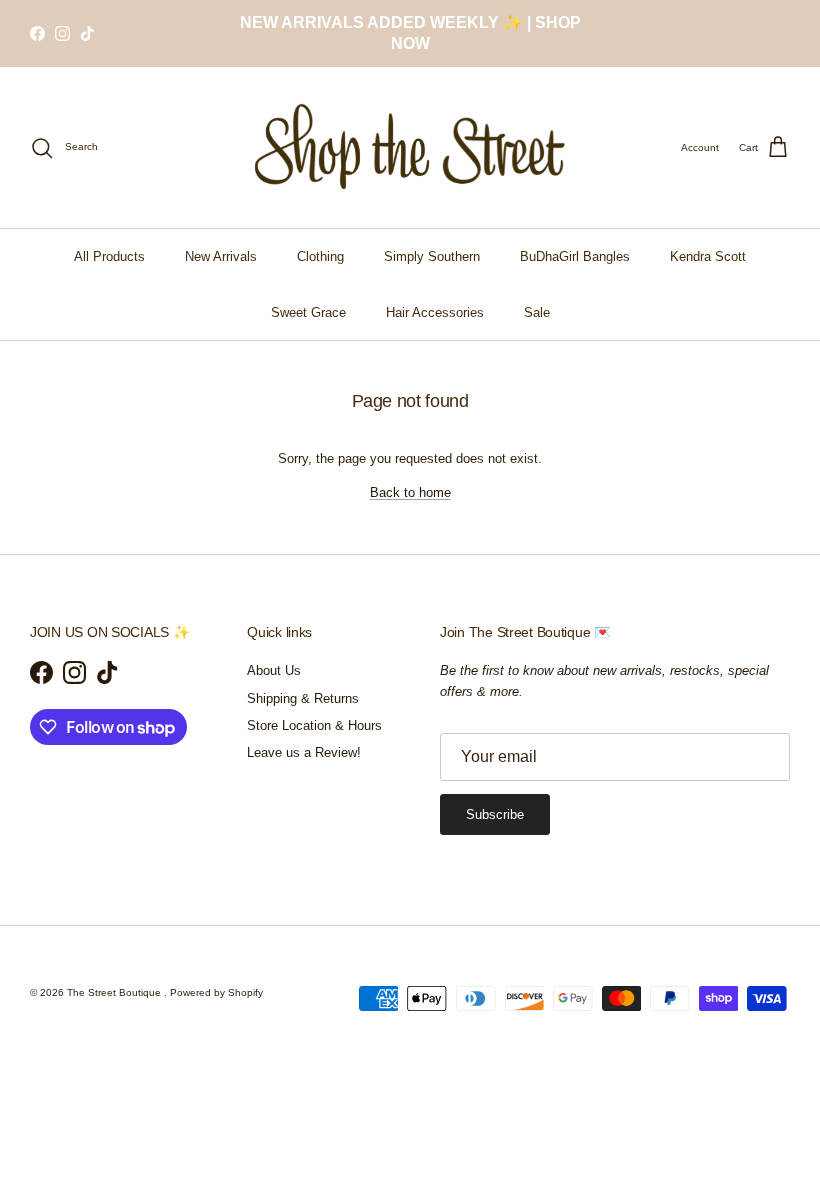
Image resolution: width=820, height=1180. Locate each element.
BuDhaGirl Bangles (575, 256)
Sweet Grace (308, 312)
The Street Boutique (115, 992)
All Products (109, 256)
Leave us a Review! (304, 752)
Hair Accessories (435, 312)
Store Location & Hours (314, 725)
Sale (537, 312)
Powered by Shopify (216, 992)
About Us (274, 670)
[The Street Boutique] (410, 147)
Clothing (320, 256)
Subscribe (495, 814)
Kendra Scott (708, 256)
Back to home (410, 492)
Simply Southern (432, 256)
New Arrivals (221, 256)
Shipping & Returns (303, 698)
